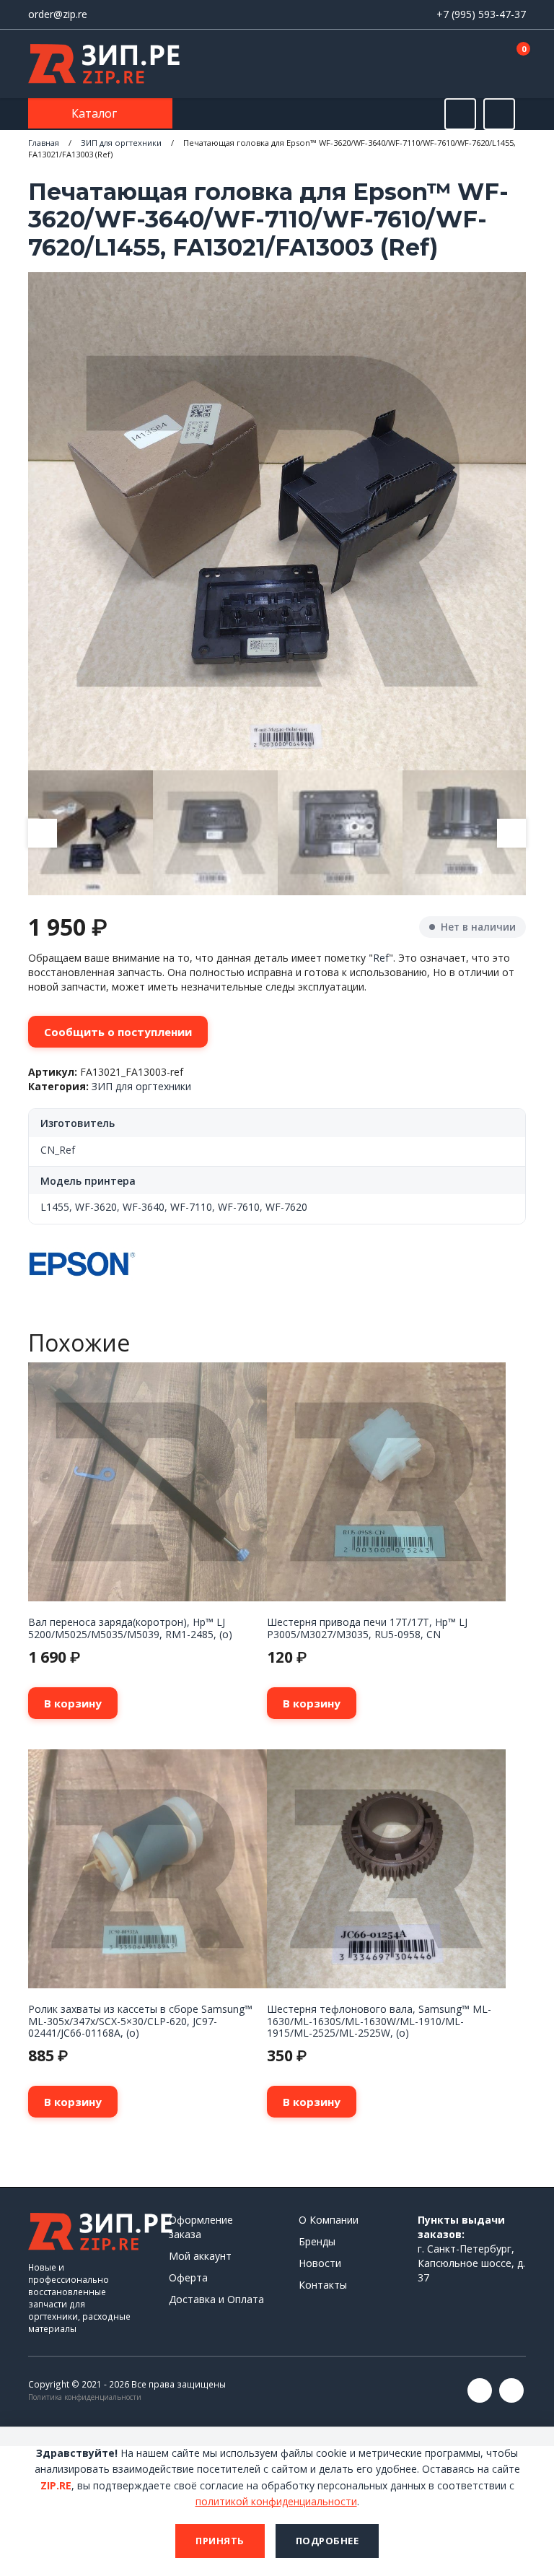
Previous (43, 833)
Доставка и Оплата (216, 2299)
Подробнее (327, 2541)
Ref (381, 958)
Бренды (317, 2241)
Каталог (96, 113)
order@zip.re (58, 14)
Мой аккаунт (200, 2256)
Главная (44, 143)
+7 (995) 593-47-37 (481, 14)
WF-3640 (144, 1207)
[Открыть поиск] (460, 114)
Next (511, 833)
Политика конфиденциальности (85, 2397)
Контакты (323, 2285)
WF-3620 (96, 1207)
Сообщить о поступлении (118, 1032)
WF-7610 (239, 1207)
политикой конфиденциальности (276, 2501)
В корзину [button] (73, 1703)
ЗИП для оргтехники (121, 143)
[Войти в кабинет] (464, 65)
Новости (320, 2263)
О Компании (329, 2220)
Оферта (188, 2277)
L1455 (55, 1207)
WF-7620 (286, 1207)
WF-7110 (191, 1207)
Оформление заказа (201, 2227)
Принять (220, 2541)
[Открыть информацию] (499, 114)
